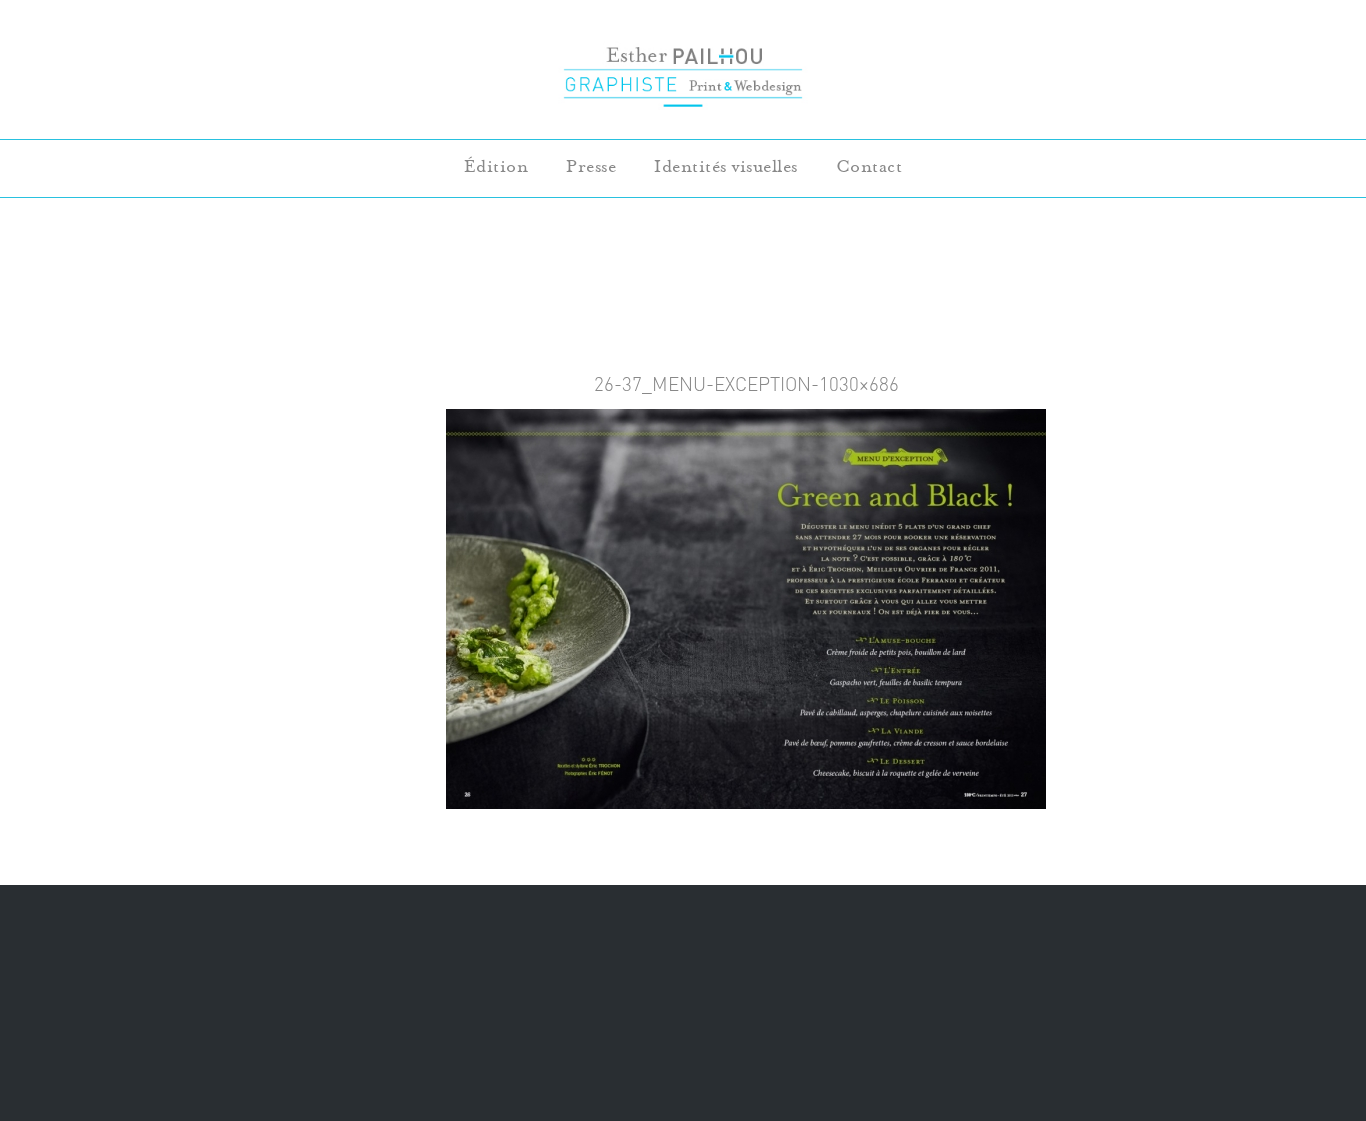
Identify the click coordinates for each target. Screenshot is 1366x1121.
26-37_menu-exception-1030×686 (746, 384)
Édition (496, 166)
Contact (869, 166)
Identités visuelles (726, 166)
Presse (591, 166)
